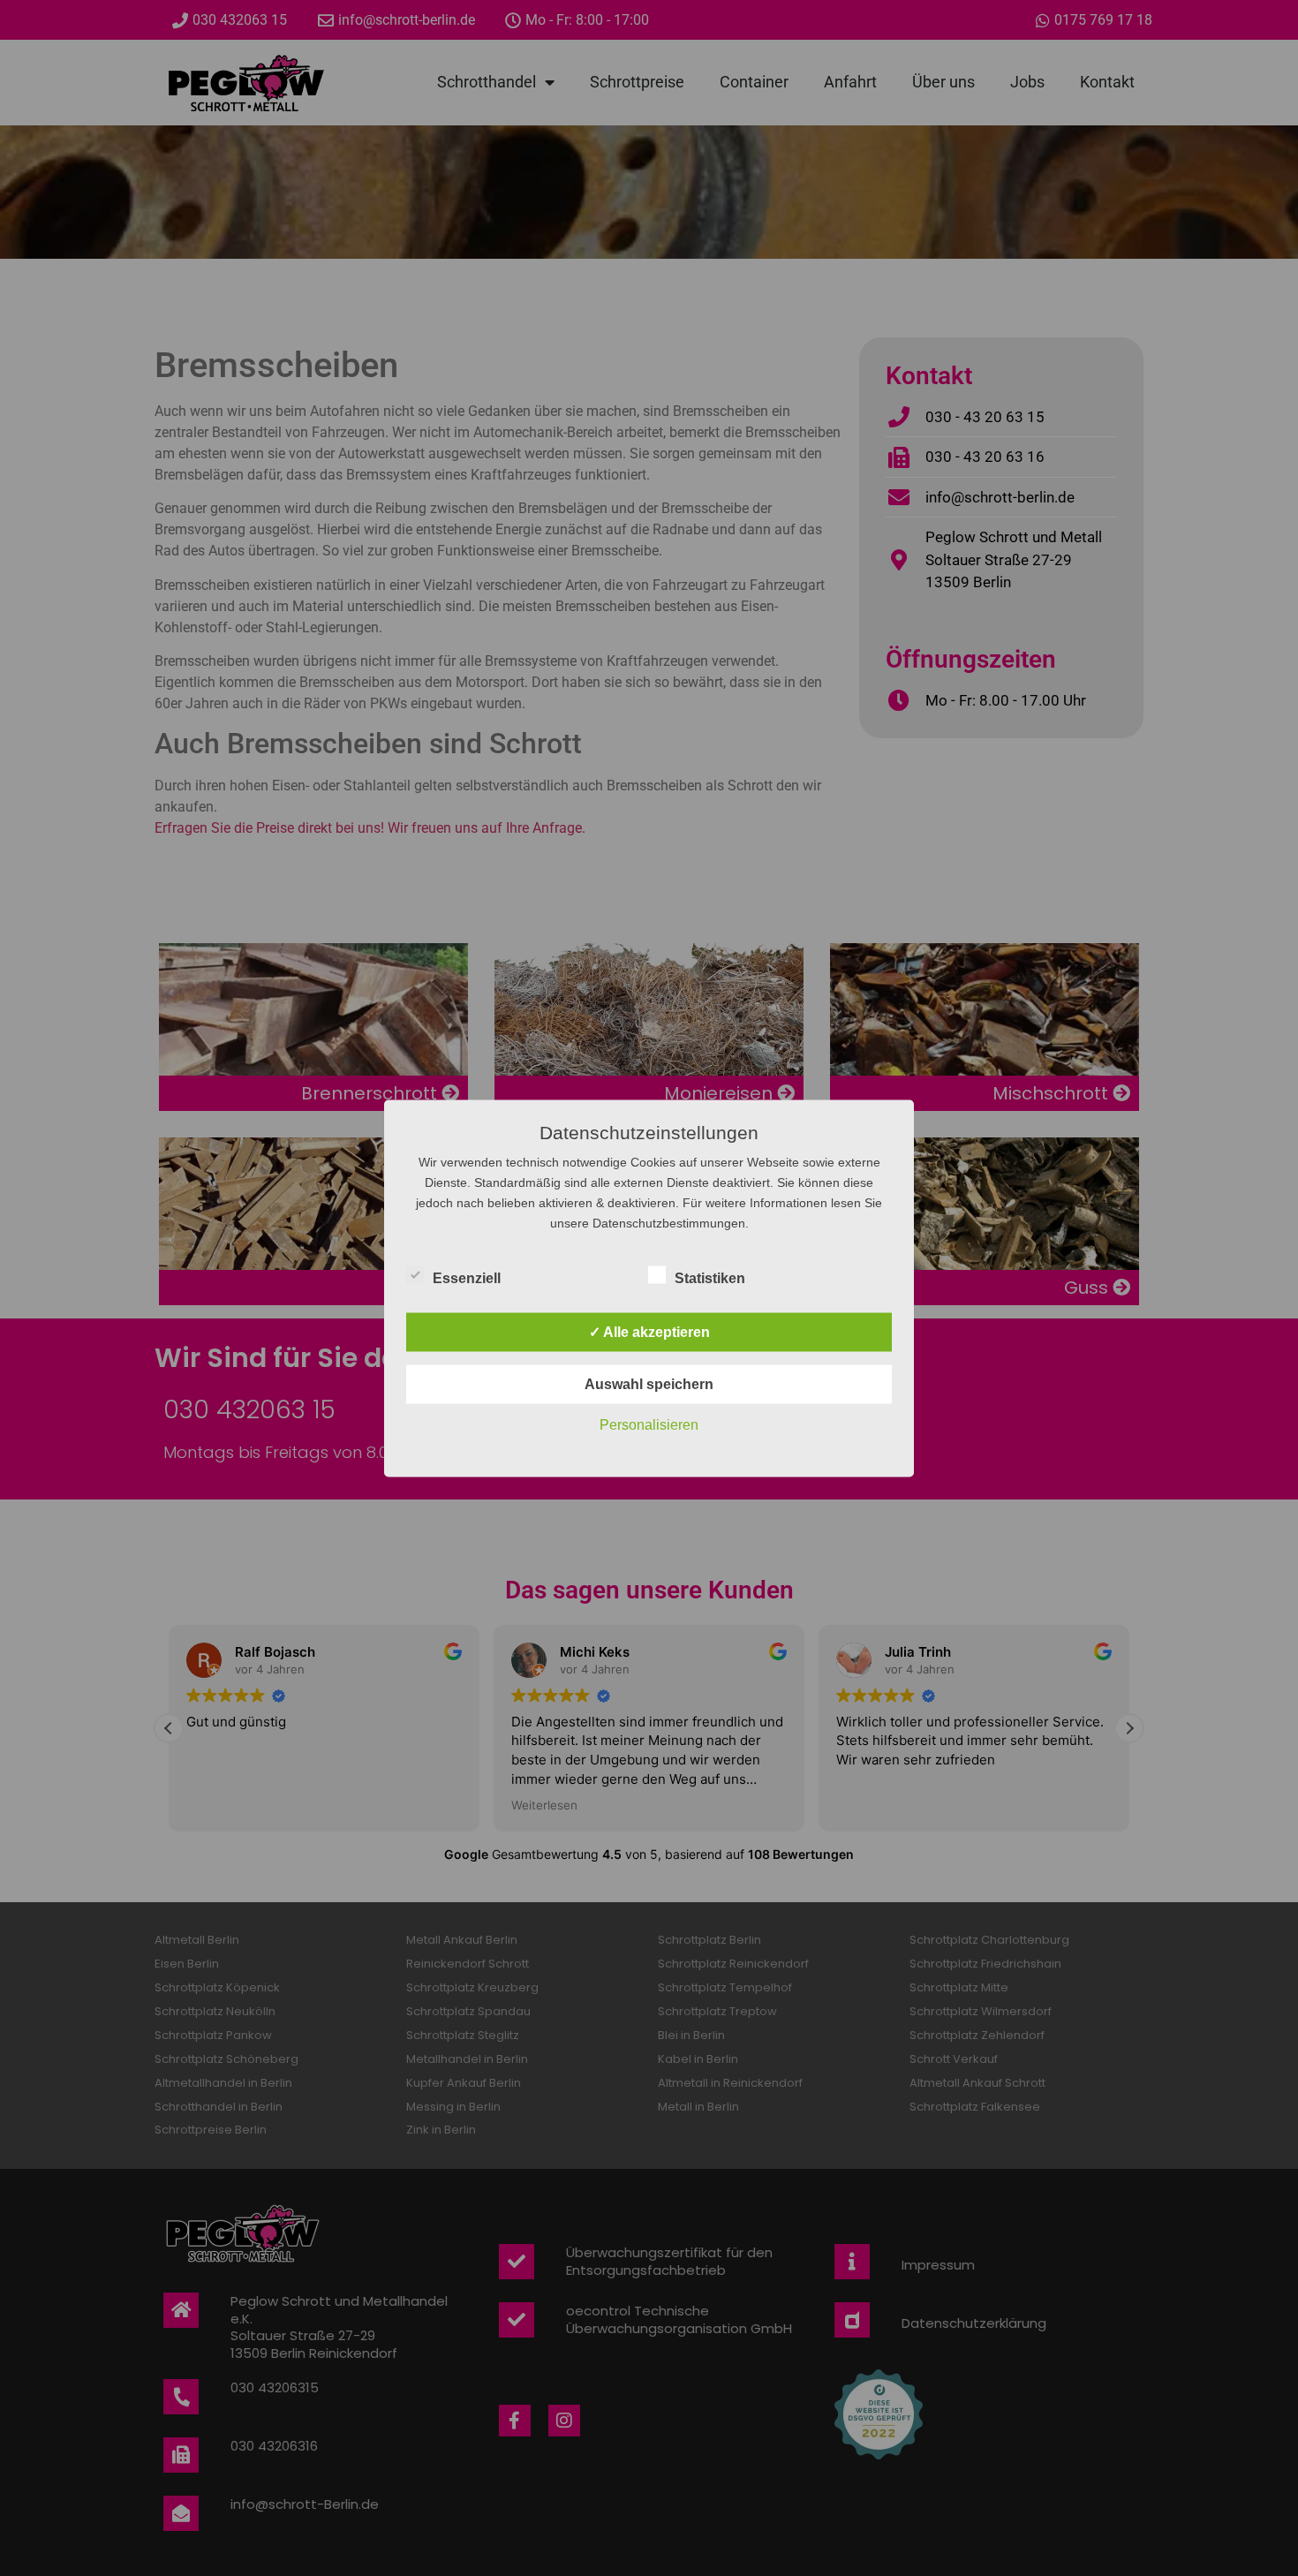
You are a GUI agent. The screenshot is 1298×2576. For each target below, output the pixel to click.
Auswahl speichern (649, 1383)
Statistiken (710, 1277)
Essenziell (467, 1277)
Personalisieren (649, 1424)
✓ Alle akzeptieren (649, 1331)
